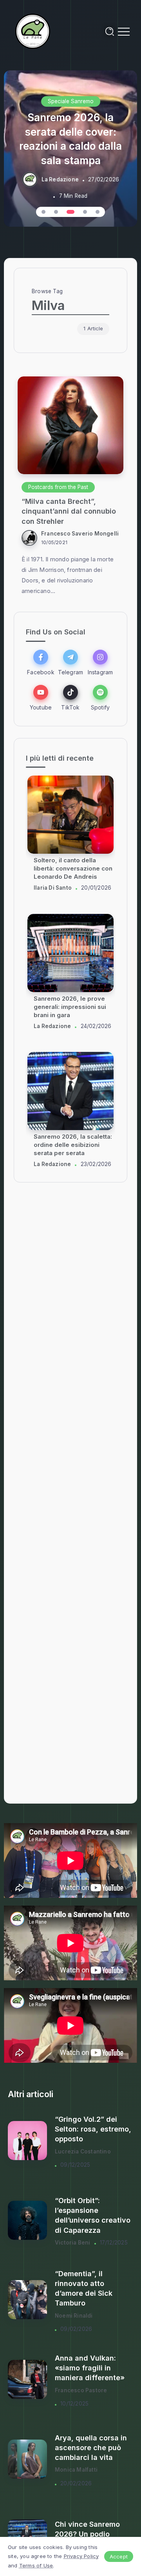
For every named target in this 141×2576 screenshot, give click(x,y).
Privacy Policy (81, 2556)
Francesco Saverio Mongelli (80, 534)
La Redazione (60, 179)
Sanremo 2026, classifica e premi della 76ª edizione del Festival (74, 1007)
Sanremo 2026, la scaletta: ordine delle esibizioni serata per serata (73, 868)
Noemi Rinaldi (74, 2316)
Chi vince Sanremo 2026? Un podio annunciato (87, 2534)
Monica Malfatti (76, 2470)
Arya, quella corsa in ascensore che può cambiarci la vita (91, 2448)
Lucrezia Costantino (83, 2151)
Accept (119, 2556)
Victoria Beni (73, 2243)
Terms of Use (36, 2565)
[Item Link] (70, 425)
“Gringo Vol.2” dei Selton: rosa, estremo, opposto (93, 2129)
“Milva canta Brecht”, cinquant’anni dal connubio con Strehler (69, 511)
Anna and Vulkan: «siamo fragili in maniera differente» (90, 2368)
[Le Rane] (33, 31)
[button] (43, 212)
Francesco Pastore (81, 2390)
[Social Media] (41, 662)
